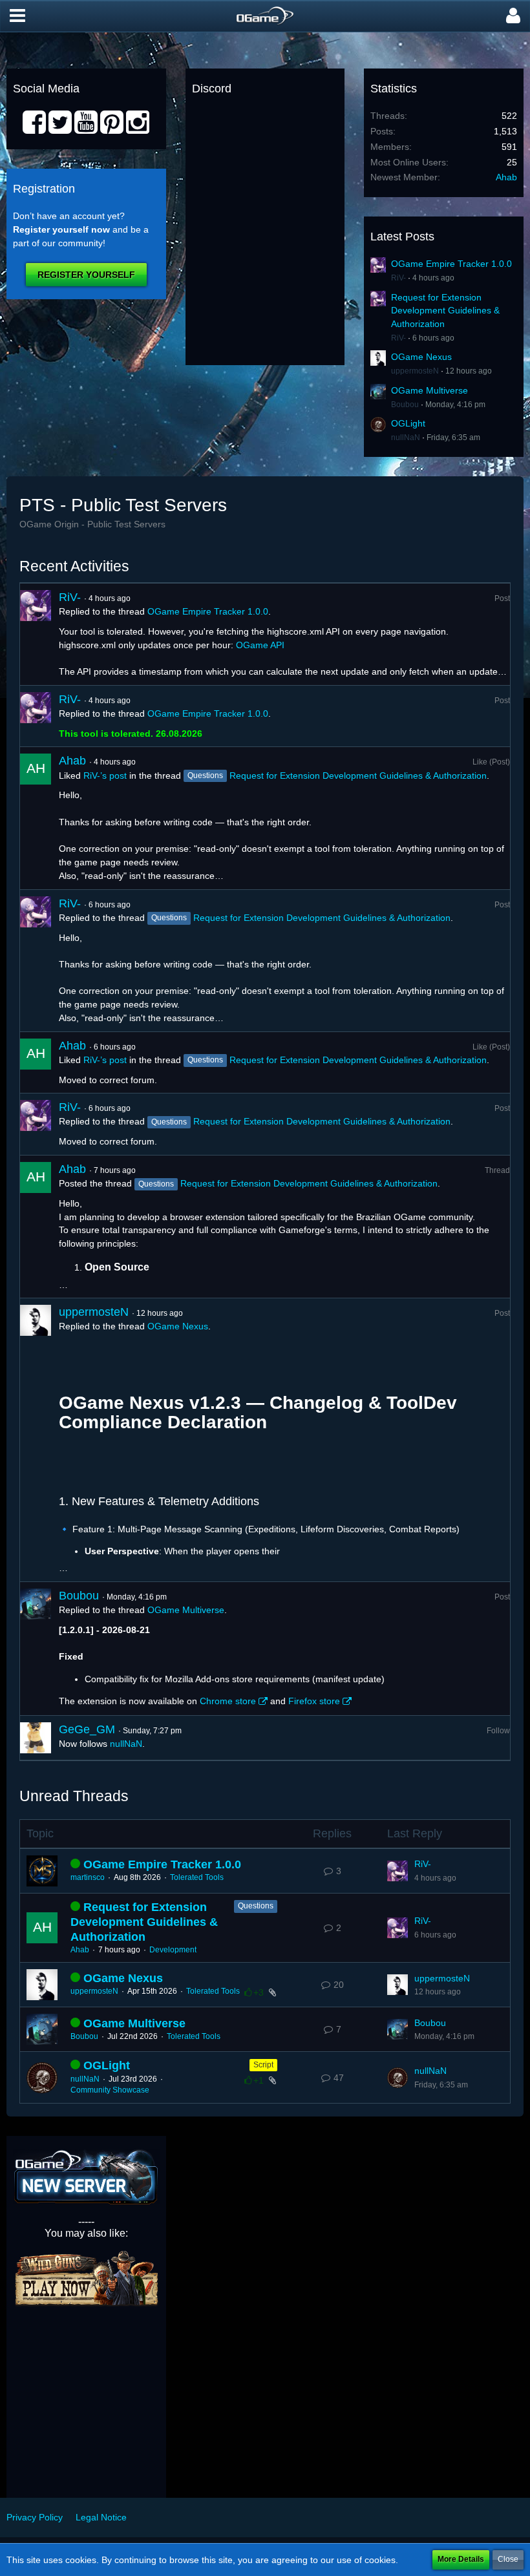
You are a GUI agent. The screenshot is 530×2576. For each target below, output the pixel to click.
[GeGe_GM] (36, 1738)
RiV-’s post (105, 776)
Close (508, 2559)
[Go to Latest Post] (397, 1871)
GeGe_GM (87, 1729)
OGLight (408, 423)
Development (173, 1950)
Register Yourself (86, 275)
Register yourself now (61, 229)
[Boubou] (36, 1649)
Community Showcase (110, 2090)
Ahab (506, 177)
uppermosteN (415, 371)
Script (263, 2065)
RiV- (398, 278)
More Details (461, 2559)
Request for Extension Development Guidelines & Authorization (445, 311)
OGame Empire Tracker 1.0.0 (451, 264)
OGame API (260, 645)
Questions (256, 1906)
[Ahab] (36, 818)
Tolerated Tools (197, 1877)
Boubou (405, 405)
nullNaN (406, 438)
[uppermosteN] (36, 1440)
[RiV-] (36, 634)
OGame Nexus (421, 357)
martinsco (88, 1877)
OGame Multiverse (429, 390)
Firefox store (314, 1701)
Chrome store (228, 1701)
